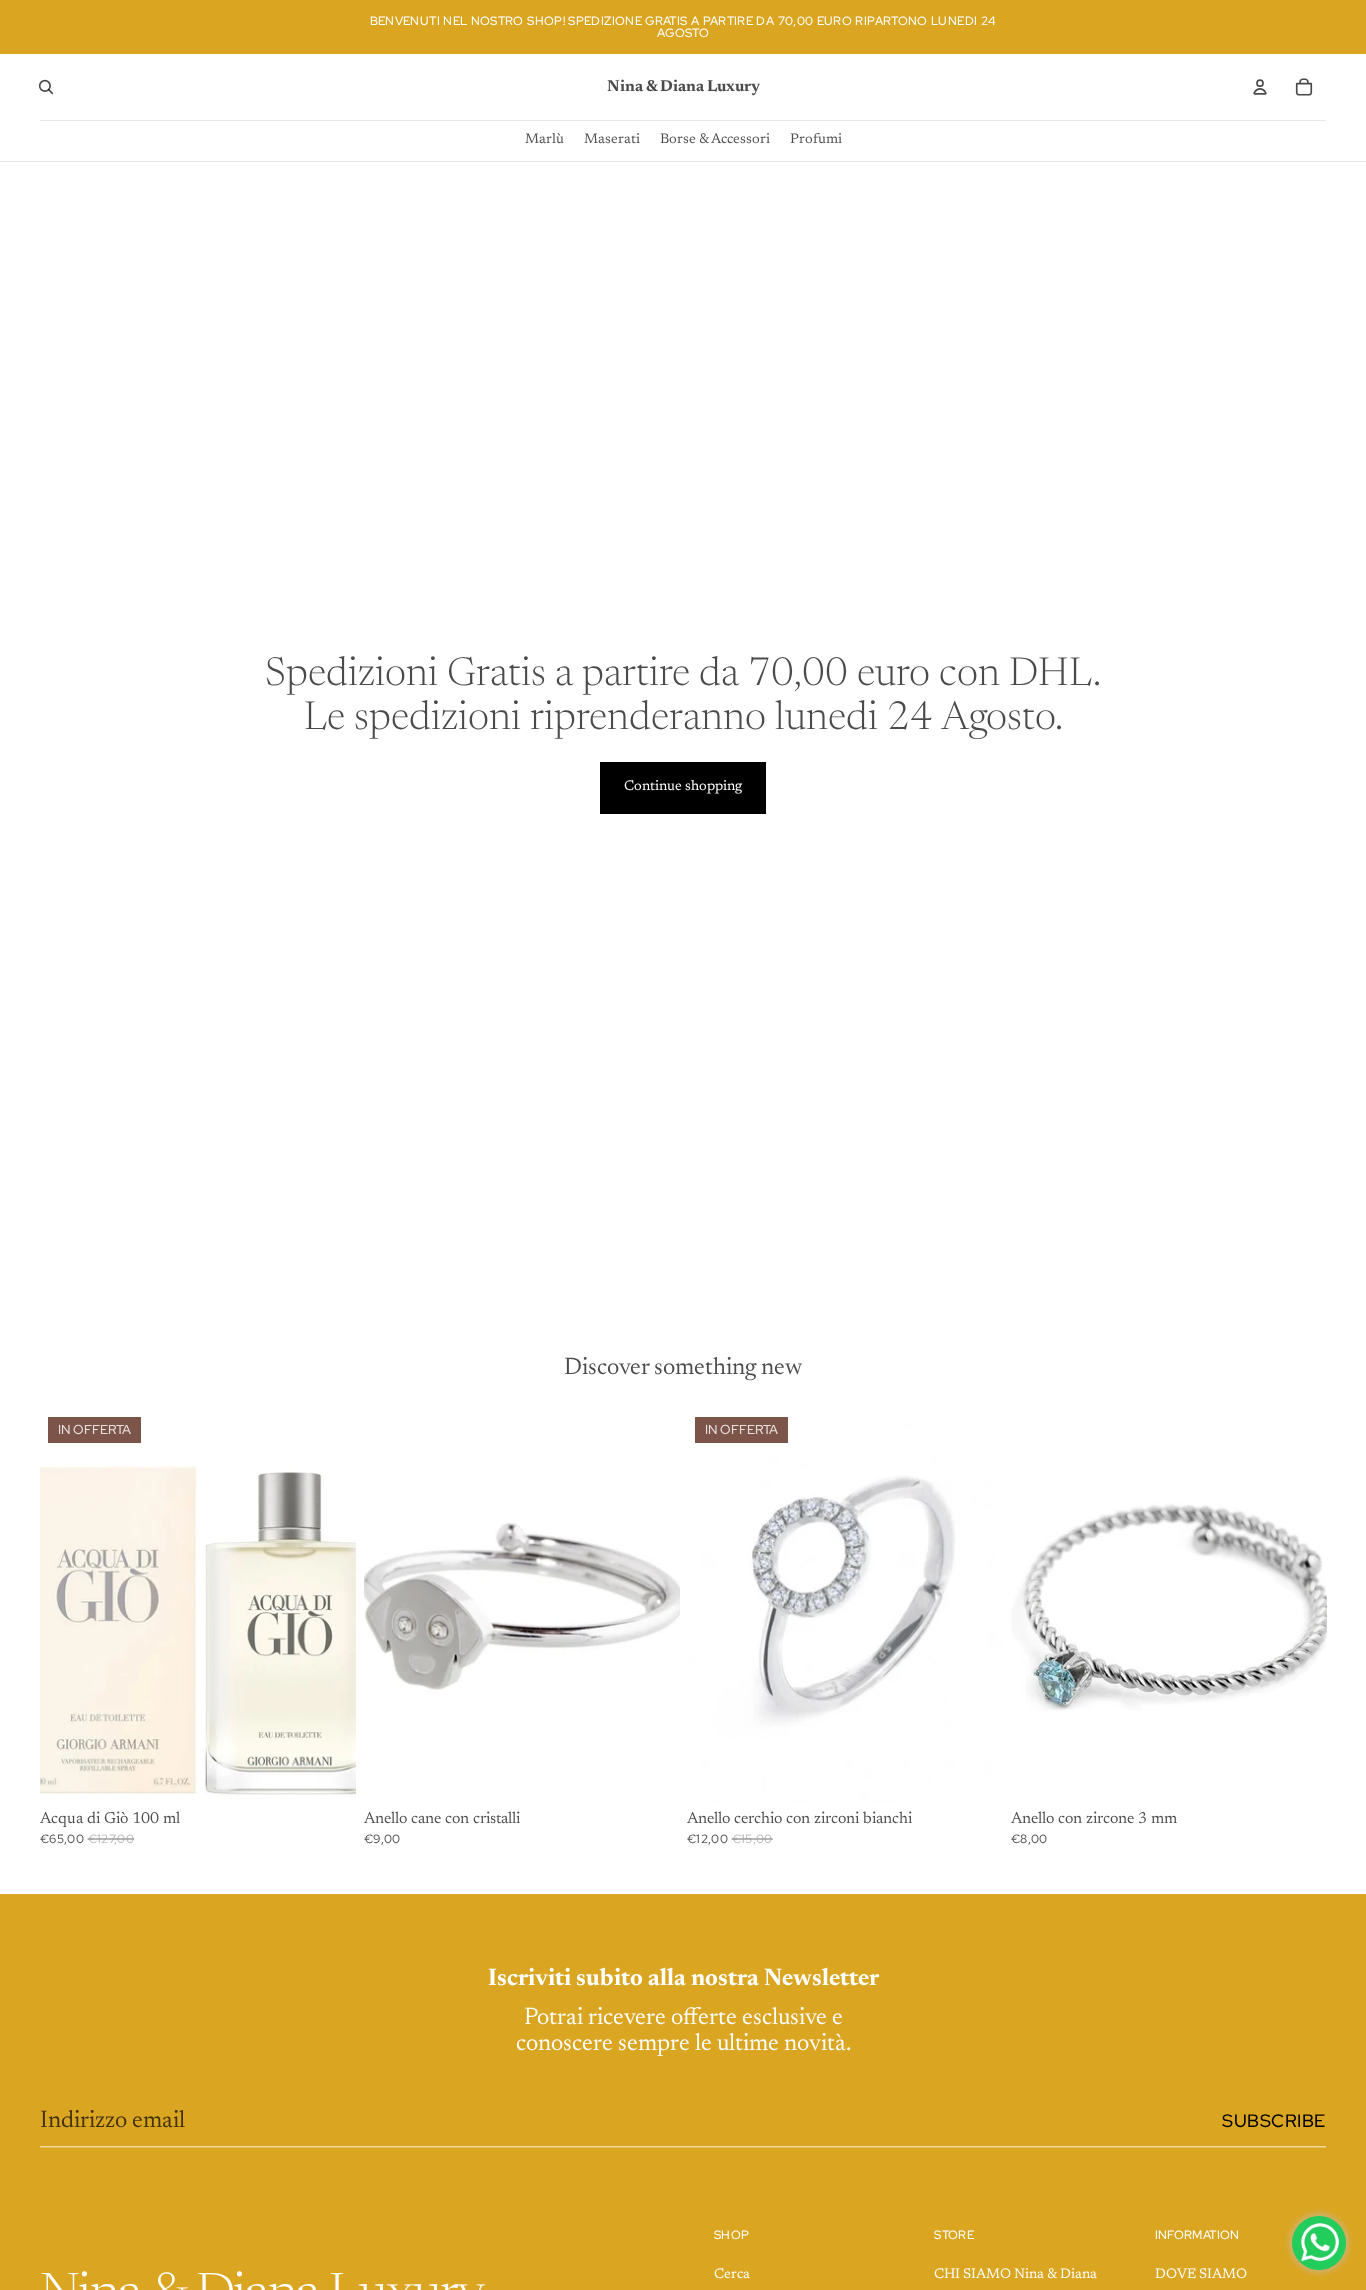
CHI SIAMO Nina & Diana (1015, 2275)
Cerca (732, 2275)
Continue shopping (683, 787)
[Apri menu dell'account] (1260, 87)
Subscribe (1274, 2120)
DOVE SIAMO (1201, 2275)
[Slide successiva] (973, 1606)
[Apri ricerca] (46, 87)
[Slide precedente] (717, 1606)
